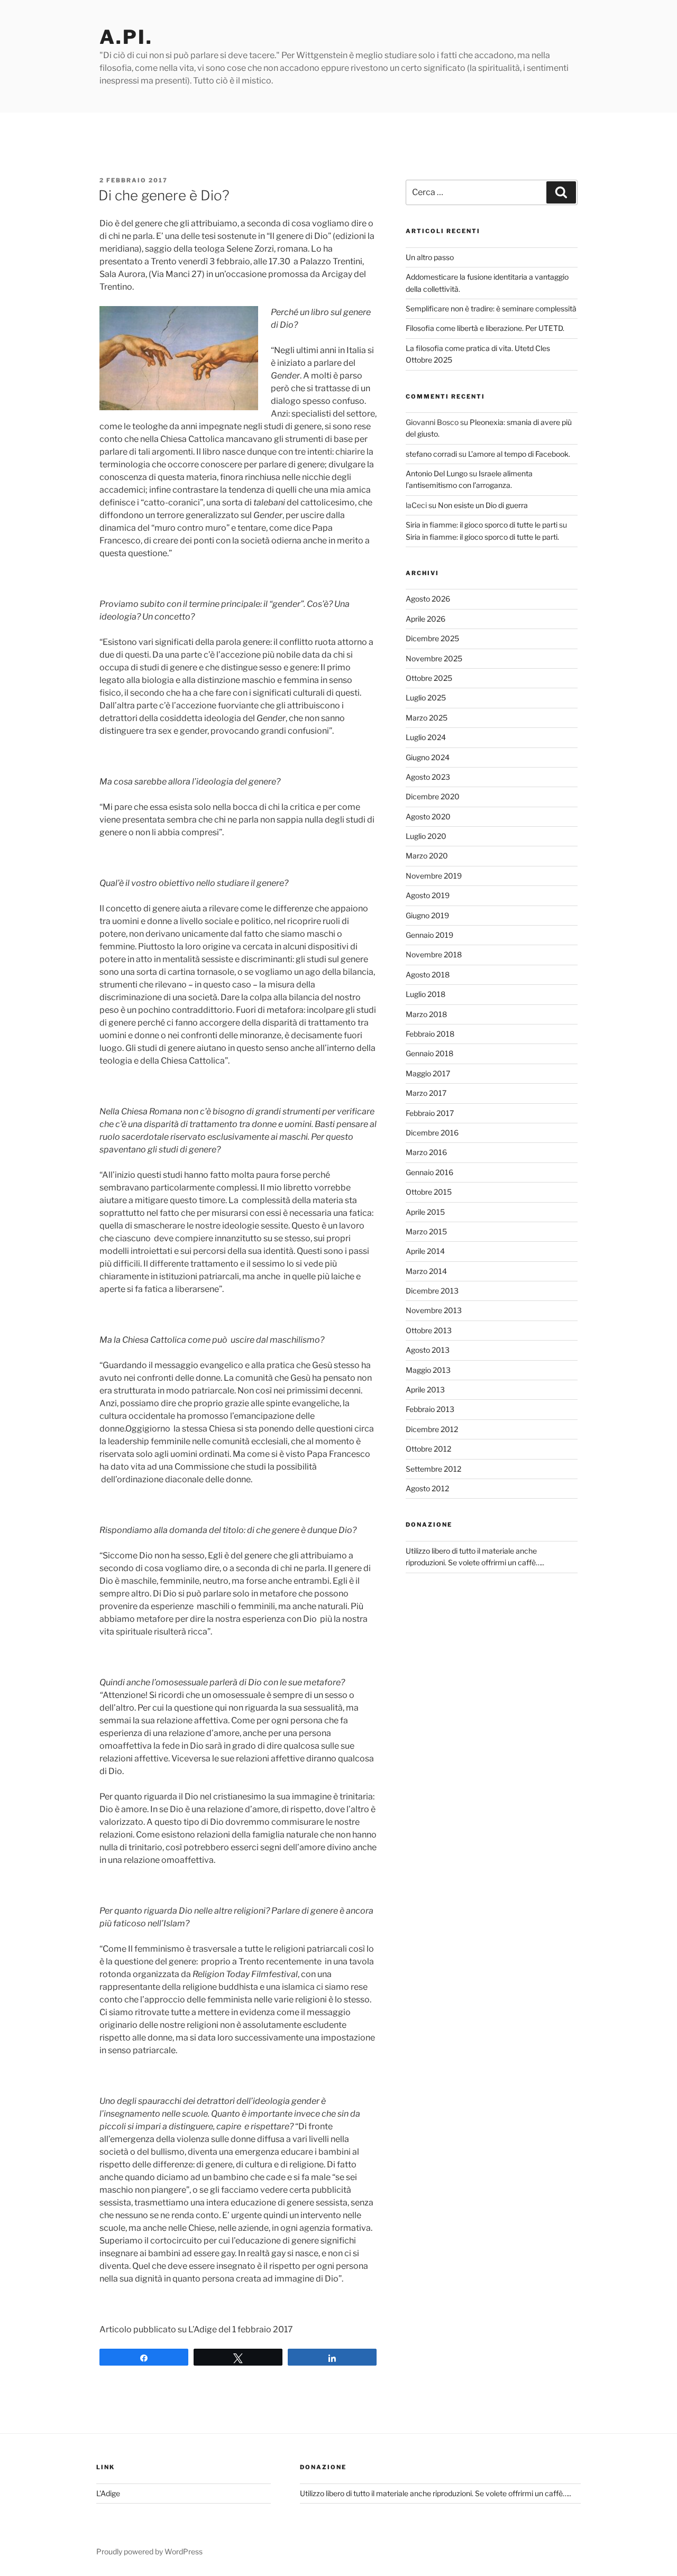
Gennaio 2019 (429, 935)
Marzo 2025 (427, 718)
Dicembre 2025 (432, 638)
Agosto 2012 (427, 1488)
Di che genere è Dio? (164, 195)
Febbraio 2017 (430, 1113)
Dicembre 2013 (432, 1291)
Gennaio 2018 (429, 1053)
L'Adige (108, 2493)
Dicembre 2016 (432, 1133)
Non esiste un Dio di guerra (483, 505)
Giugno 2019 (427, 915)
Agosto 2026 (428, 599)
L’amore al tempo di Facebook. (519, 454)
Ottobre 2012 (428, 1449)
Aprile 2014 (425, 1251)
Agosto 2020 (428, 816)
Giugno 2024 (428, 757)
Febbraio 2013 (430, 1409)
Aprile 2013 (425, 1389)
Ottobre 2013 (429, 1330)
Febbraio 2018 (430, 1034)
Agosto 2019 (428, 895)
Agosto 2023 (428, 777)
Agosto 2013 (428, 1350)
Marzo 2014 (426, 1271)
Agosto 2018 (428, 975)
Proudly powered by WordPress (149, 2551)
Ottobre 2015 (429, 1192)
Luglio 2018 (426, 994)
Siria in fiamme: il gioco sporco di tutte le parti (482, 525)
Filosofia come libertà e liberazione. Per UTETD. (485, 328)
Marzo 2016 (426, 1152)
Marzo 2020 (427, 856)
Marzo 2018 (426, 1014)
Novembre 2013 (434, 1310)
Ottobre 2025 (429, 678)
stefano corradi (431, 454)
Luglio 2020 (426, 836)
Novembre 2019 (434, 876)
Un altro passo (430, 257)
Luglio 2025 (426, 698)
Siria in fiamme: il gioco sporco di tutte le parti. (482, 537)
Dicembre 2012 (432, 1429)
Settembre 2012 (433, 1469)
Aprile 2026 (426, 619)
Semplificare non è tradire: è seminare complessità (491, 308)
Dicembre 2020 (433, 796)
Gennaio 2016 (429, 1172)
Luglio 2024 (426, 737)
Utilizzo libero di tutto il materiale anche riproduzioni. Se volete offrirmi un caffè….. (436, 2493)
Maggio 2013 (428, 1370)
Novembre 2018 (434, 954)
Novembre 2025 (434, 658)
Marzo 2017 (426, 1093)
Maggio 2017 (428, 1073)
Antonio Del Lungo (437, 473)
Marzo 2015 (426, 1231)
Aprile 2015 (425, 1212)
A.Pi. (126, 37)
